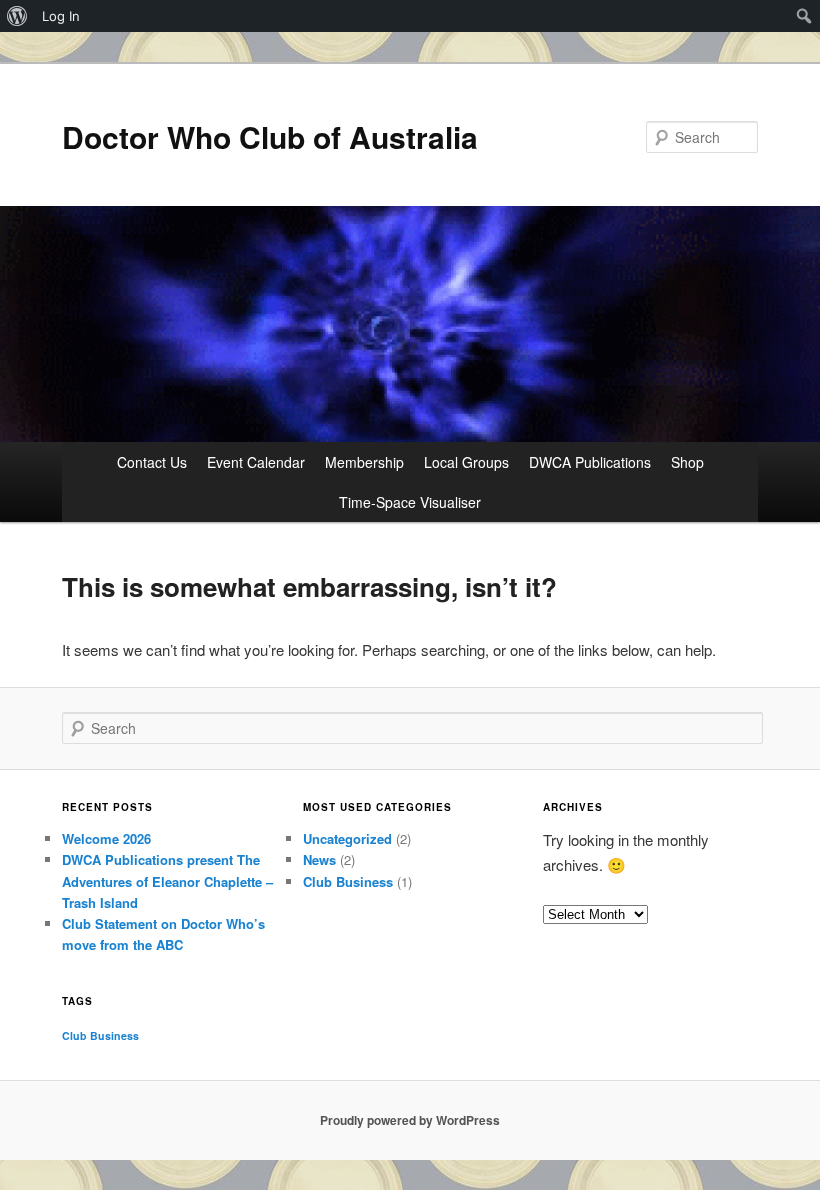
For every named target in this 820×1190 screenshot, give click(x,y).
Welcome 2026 (106, 838)
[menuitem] (17, 16)
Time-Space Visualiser (410, 502)
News (319, 859)
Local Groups (466, 462)
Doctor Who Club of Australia (270, 136)
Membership (364, 462)
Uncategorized (347, 838)
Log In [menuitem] (61, 16)
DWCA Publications (590, 462)
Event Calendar (256, 462)
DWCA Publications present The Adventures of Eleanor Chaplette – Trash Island (167, 880)
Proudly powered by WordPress (410, 1120)
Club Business (348, 881)
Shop (687, 462)
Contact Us (152, 462)
